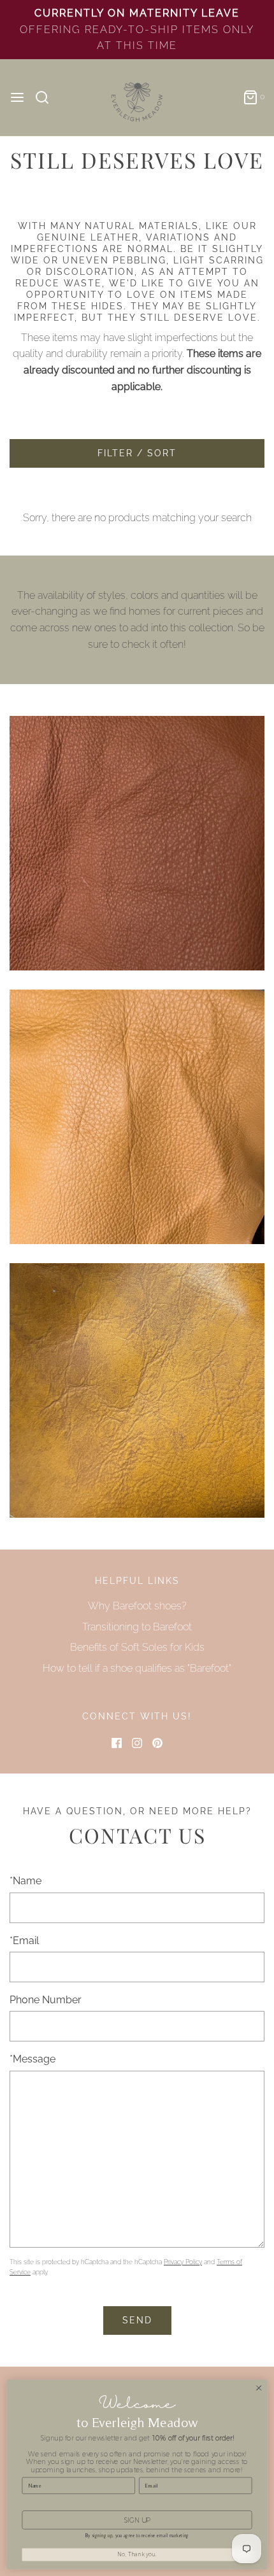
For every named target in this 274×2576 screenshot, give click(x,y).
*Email (24, 1941)
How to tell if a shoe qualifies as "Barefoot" (137, 1668)
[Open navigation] (17, 97)
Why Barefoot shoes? (137, 1606)
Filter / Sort (137, 453)
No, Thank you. (137, 2554)
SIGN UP (137, 2520)
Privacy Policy (183, 2262)
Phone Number (46, 2000)
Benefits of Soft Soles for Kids (137, 1647)
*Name (25, 1881)
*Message (32, 2059)
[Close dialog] (259, 2388)
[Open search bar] (47, 97)
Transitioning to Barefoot (137, 1627)
